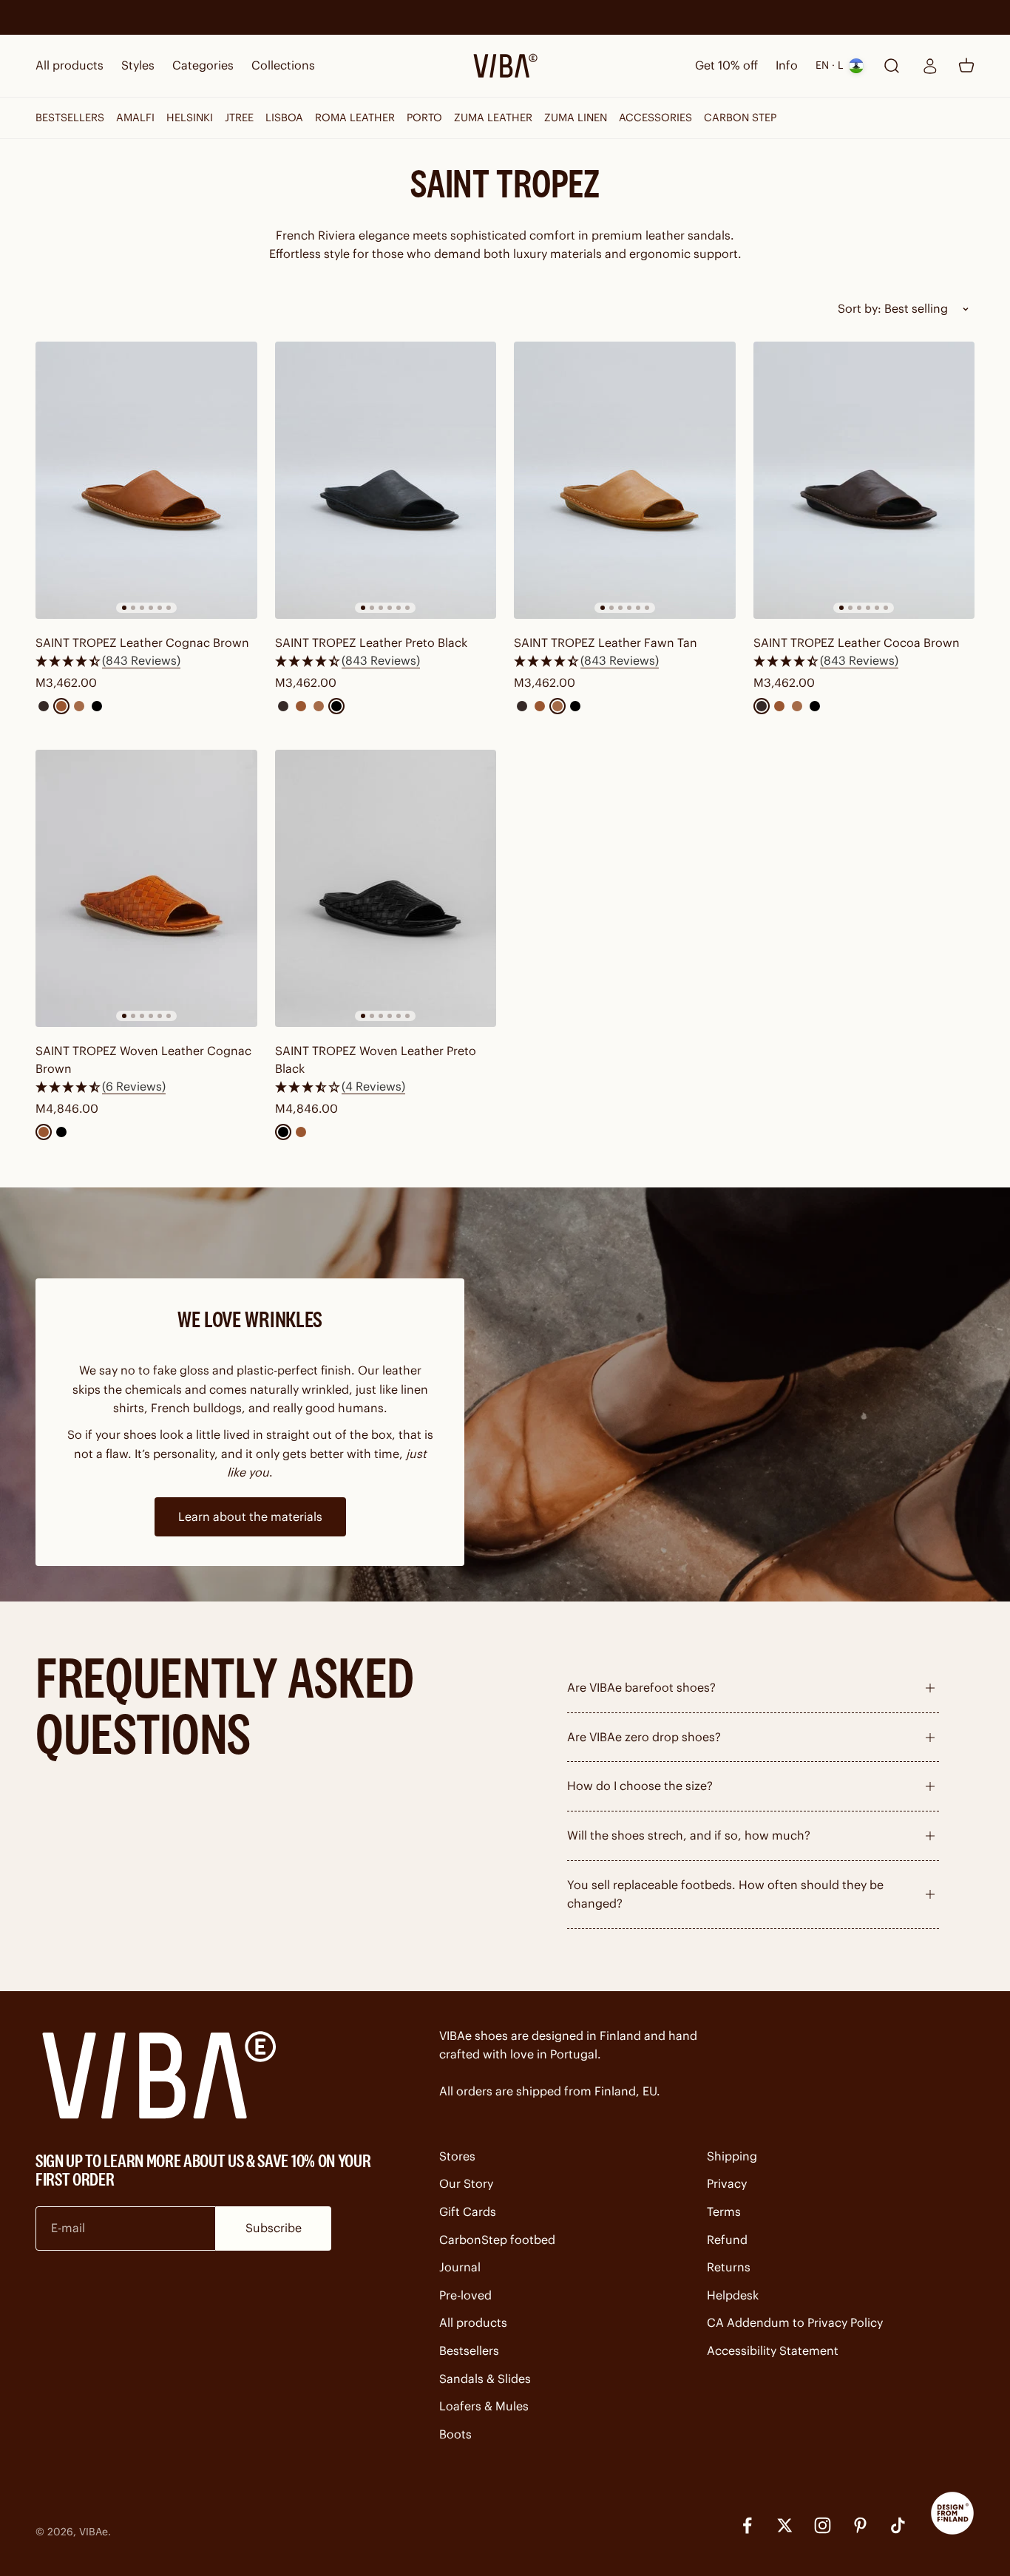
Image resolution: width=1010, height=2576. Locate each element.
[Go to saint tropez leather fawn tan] (625, 480)
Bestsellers (469, 2350)
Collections (283, 65)
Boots (455, 2434)
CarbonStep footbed (497, 2240)
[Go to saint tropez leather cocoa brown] (864, 480)
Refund (727, 2240)
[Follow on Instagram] (823, 2525)
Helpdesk (733, 2295)
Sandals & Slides (485, 2379)
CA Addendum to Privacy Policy (795, 2322)
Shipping (732, 2156)
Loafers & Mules (484, 2406)
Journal (460, 2267)
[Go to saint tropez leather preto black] (386, 480)
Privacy (727, 2183)
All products (70, 65)
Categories (203, 65)
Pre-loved (465, 2295)
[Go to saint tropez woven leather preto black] (386, 888)
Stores (457, 2156)
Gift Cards (468, 2211)
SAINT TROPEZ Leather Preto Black (371, 643)
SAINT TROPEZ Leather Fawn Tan (606, 643)
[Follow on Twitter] (785, 2525)
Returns (729, 2267)
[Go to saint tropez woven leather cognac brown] (146, 888)
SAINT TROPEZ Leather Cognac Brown (142, 643)
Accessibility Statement (773, 2350)
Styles (138, 65)
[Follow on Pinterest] (860, 2525)
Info (787, 65)
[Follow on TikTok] (898, 2525)
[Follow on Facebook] (747, 2525)
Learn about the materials (250, 1516)
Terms (724, 2211)
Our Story (466, 2183)
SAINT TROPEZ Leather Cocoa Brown (857, 643)
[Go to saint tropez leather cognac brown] (146, 480)
